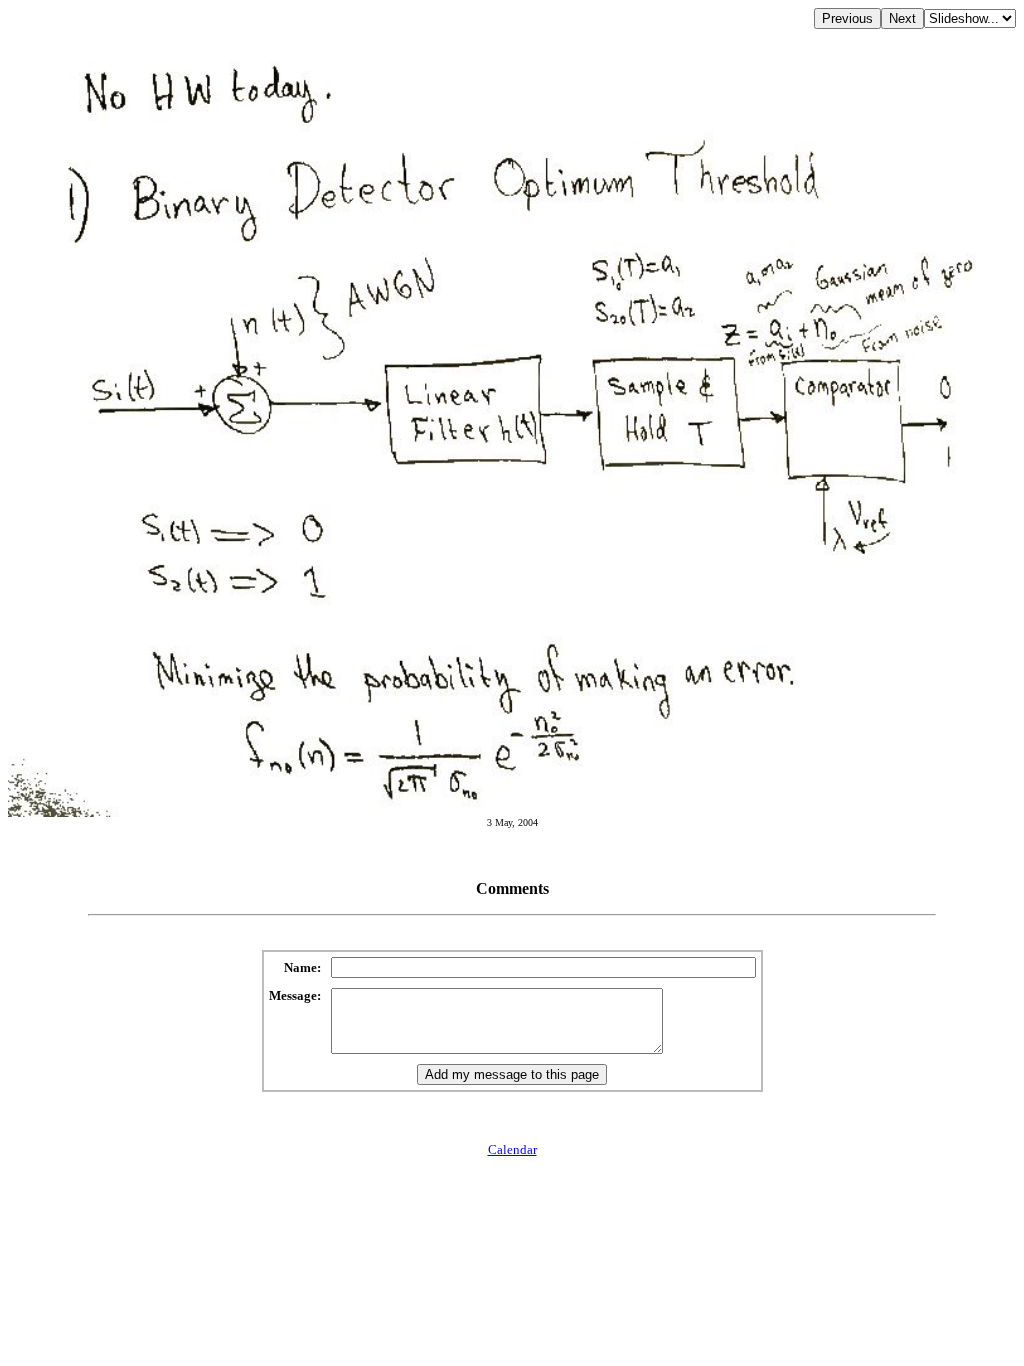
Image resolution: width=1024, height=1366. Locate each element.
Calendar (512, 1149)
